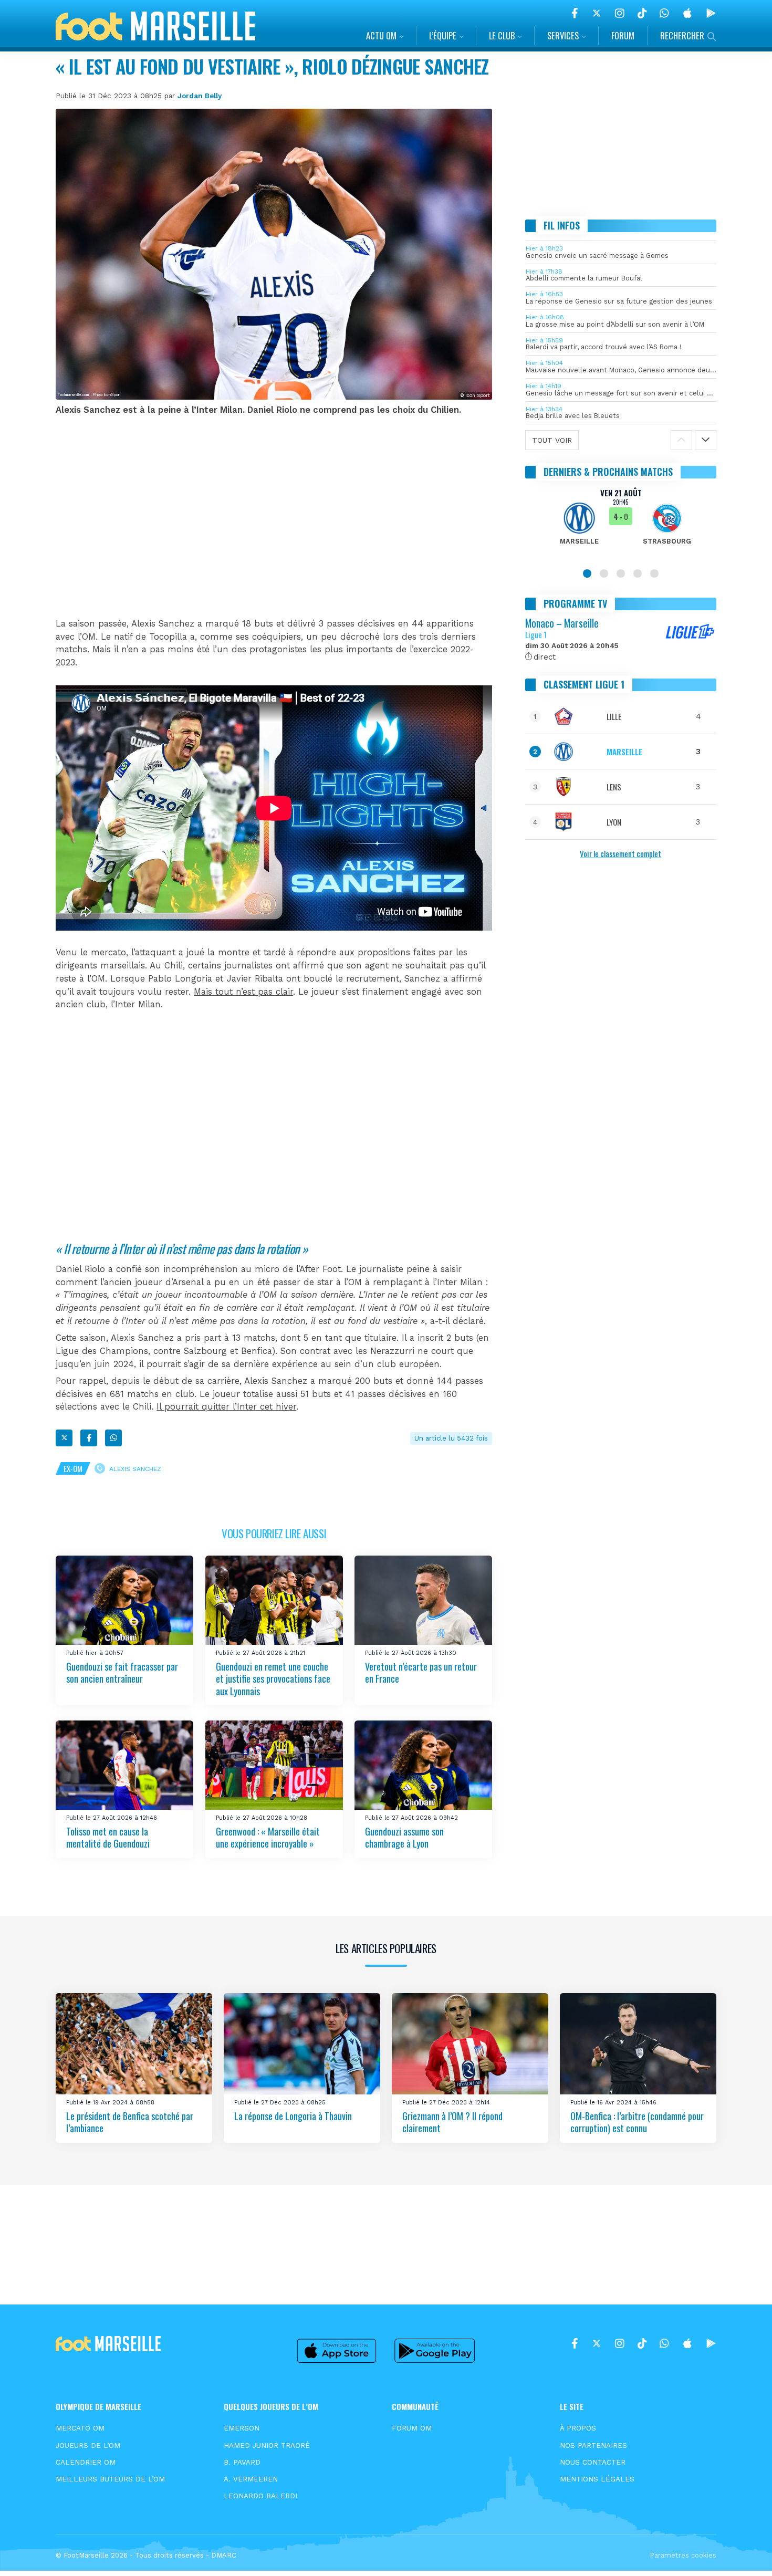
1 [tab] (587, 573)
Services (563, 35)
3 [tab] (621, 573)
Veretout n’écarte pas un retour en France (421, 1672)
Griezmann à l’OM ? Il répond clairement (452, 2122)
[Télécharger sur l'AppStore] (687, 13)
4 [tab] (638, 573)
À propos (578, 2428)
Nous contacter (593, 2462)
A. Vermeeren (251, 2479)
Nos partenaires (593, 2445)
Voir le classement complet (620, 853)
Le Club (502, 35)
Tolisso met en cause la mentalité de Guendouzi (108, 1837)
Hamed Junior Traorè (267, 2445)
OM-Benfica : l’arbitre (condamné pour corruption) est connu (637, 2122)
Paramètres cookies (683, 2555)
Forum (623, 35)
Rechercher (682, 35)
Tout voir (552, 440)
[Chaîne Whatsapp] (664, 13)
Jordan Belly (200, 96)
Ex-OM (73, 1468)
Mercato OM (80, 2428)
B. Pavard (242, 2462)
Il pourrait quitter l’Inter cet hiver (226, 1407)
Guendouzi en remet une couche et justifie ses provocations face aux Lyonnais (273, 1678)
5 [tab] (654, 573)
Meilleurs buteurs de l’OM (110, 2479)
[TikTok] (642, 13)
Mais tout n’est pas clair (243, 992)
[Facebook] (575, 13)
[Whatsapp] (113, 1438)
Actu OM (381, 35)
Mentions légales (597, 2479)
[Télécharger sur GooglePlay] (711, 13)
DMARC (224, 2555)
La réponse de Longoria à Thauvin (293, 2116)
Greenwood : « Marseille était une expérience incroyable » (268, 1837)
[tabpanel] (621, 523)
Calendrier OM (86, 2462)
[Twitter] (597, 13)
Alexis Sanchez (135, 1469)
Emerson (242, 2428)
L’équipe (443, 35)
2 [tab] (604, 573)
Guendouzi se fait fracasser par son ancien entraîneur (122, 1672)
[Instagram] (620, 13)
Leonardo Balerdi (260, 2496)
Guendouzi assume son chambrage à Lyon (404, 1837)
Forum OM (412, 2428)
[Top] (744, 2553)
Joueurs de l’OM (88, 2445)
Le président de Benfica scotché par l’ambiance (130, 2122)
